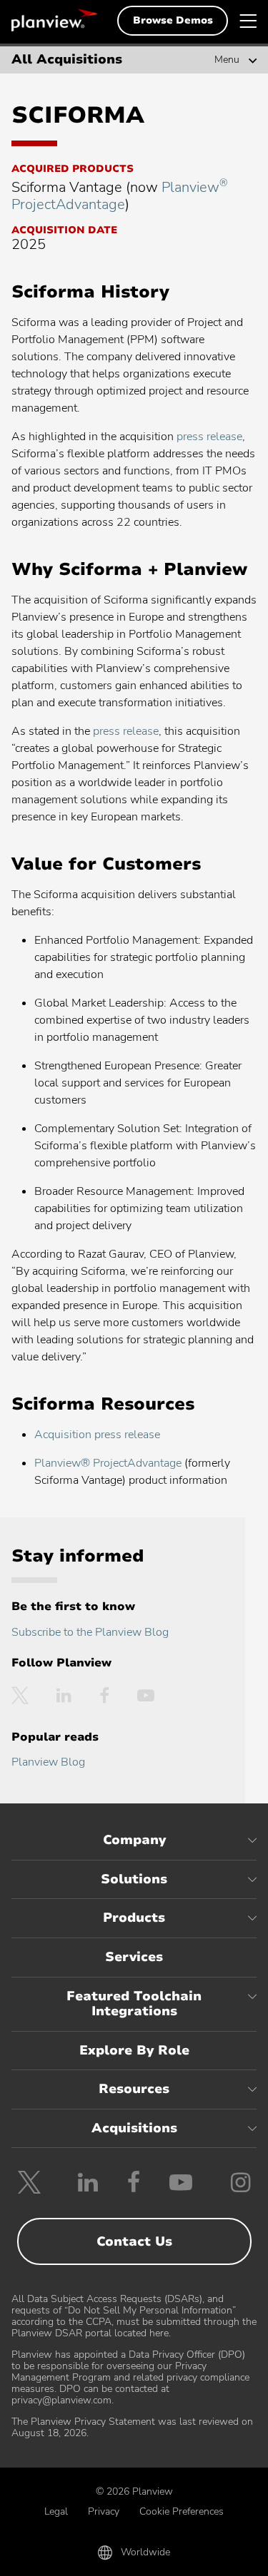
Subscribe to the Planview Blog (90, 1632)
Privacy (104, 2511)
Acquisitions (134, 2128)
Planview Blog (48, 1762)
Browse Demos (173, 20)
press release (209, 437)
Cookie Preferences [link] (182, 2511)
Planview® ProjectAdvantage (108, 1463)
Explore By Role (134, 2050)
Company (134, 1840)
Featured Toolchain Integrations (134, 2004)
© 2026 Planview (134, 2491)
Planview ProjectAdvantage (119, 196)
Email (134, 2556)
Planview (54, 20)
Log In (216, 2556)
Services (134, 1957)
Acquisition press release (97, 1435)
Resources (134, 2089)
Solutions (134, 1879)
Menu (227, 60)
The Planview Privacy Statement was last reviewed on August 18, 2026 (132, 2427)
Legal (56, 2511)
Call (53, 2556)
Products (134, 1918)
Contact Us (134, 2241)
